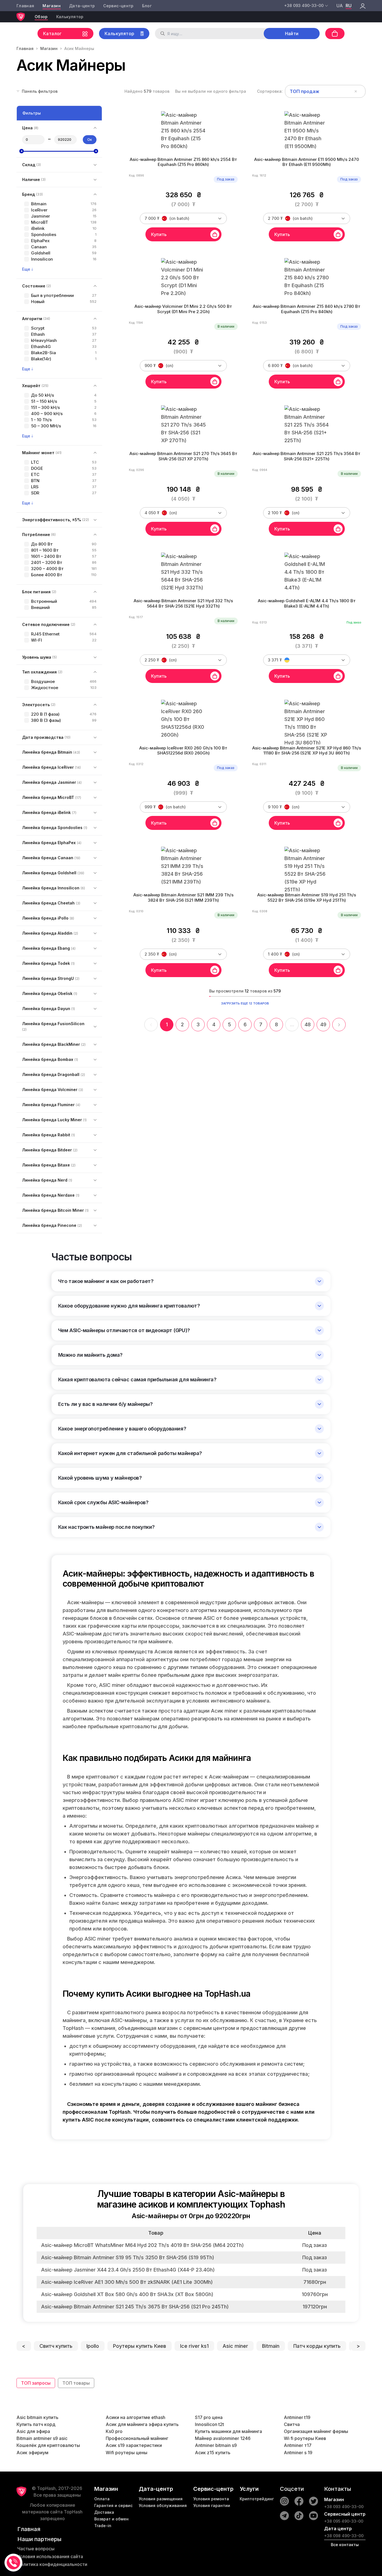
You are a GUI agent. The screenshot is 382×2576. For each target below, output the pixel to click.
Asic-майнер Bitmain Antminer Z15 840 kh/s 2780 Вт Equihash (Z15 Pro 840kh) (307, 309)
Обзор (41, 17)
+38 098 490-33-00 (344, 2536)
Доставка (104, 2512)
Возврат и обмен (111, 2519)
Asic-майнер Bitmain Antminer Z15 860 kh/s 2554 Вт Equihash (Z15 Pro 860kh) (183, 162)
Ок (90, 140)
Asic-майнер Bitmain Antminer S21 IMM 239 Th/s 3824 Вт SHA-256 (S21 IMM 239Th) (183, 898)
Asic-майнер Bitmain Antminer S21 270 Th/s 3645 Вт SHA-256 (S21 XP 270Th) (183, 456)
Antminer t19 (297, 2417)
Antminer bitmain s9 (216, 2445)
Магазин (51, 6)
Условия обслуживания (163, 2505)
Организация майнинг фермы (316, 2431)
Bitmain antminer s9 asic (42, 2438)
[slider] (22, 151)
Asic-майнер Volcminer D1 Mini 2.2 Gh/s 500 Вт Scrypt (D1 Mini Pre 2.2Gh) (183, 309)
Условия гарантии (212, 2505)
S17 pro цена (209, 2417)
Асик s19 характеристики (134, 2445)
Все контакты (345, 2545)
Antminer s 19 (298, 2453)
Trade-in (103, 2526)
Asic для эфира (33, 2431)
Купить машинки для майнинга (228, 2431)
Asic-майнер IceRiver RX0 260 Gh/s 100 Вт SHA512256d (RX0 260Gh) (183, 751)
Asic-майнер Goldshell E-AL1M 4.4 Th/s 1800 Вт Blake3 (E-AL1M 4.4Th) (307, 603)
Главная (25, 6)
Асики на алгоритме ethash (135, 2417)
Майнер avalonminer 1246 (223, 2438)
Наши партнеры (39, 2539)
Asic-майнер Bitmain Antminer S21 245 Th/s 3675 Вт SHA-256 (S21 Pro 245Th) (135, 2307)
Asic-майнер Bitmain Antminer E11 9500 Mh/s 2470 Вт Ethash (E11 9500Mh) (307, 162)
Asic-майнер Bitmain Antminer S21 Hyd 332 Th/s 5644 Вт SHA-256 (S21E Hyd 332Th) (183, 603)
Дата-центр (82, 6)
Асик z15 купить (213, 2453)
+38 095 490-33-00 (344, 2521)
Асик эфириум (32, 2453)
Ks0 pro (114, 2431)
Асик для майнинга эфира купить (142, 2424)
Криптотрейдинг (257, 2499)
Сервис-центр (118, 6)
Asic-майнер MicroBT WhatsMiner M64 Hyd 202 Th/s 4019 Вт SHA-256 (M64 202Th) (142, 2245)
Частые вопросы (36, 2549)
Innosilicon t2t (209, 2424)
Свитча (292, 2424)
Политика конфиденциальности (52, 2564)
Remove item (356, 91)
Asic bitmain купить (37, 2417)
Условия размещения (161, 2499)
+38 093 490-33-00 (344, 2507)
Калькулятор (70, 17)
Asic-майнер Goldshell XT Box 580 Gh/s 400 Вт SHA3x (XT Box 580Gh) (127, 2294)
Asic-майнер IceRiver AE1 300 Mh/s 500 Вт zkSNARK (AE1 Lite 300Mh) (127, 2282)
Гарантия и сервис (113, 2505)
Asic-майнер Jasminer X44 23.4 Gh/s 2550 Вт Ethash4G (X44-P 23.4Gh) (128, 2270)
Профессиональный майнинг (137, 2438)
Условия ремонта (211, 2499)
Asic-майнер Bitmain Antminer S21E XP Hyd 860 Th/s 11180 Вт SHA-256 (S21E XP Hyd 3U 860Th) (307, 751)
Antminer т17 (298, 2445)
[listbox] (325, 91)
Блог (147, 6)
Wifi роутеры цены (127, 2453)
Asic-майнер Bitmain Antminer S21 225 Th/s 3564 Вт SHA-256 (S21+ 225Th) (307, 456)
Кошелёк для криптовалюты (48, 2445)
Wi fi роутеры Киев (305, 2438)
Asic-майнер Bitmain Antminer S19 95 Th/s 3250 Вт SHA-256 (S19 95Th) (128, 2257)
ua (340, 6)
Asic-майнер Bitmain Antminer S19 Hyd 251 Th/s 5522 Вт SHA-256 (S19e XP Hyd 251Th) (307, 898)
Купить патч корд (36, 2424)
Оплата (102, 2499)
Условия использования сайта (50, 2556)
